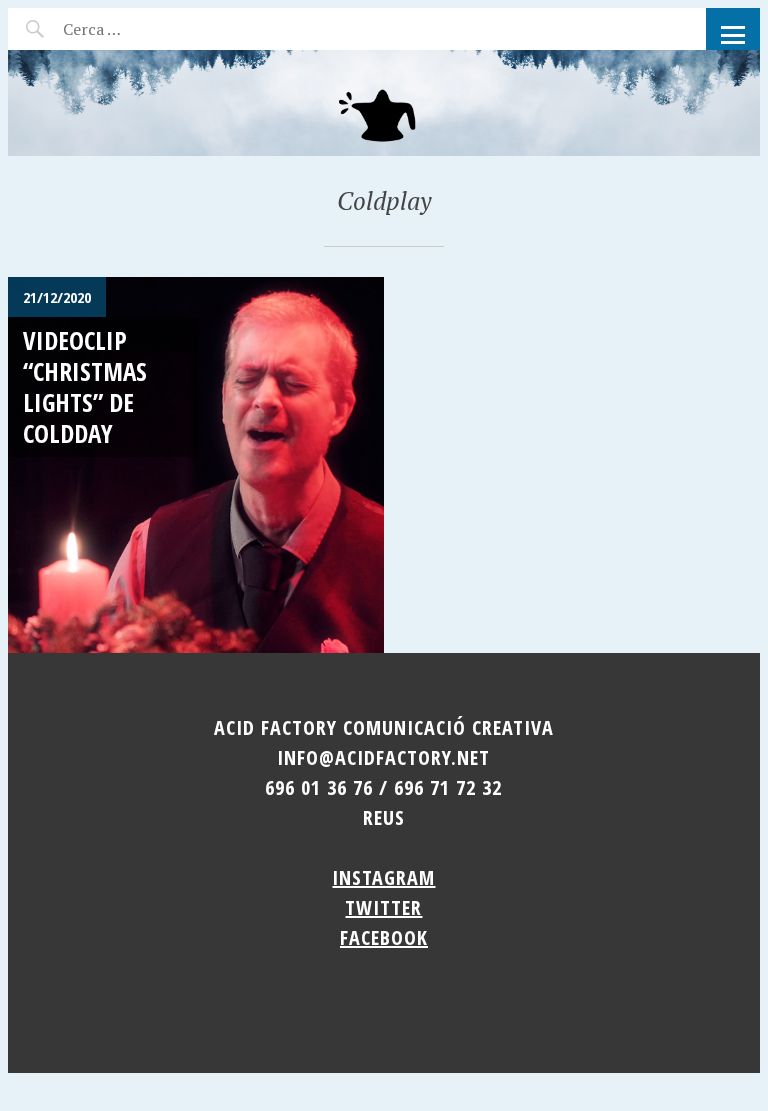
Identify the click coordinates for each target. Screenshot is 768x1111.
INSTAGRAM (383, 877)
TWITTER (383, 907)
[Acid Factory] (384, 103)
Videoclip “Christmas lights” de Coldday (85, 387)
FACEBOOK (384, 937)
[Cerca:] (145, 29)
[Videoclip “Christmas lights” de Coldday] (196, 465)
